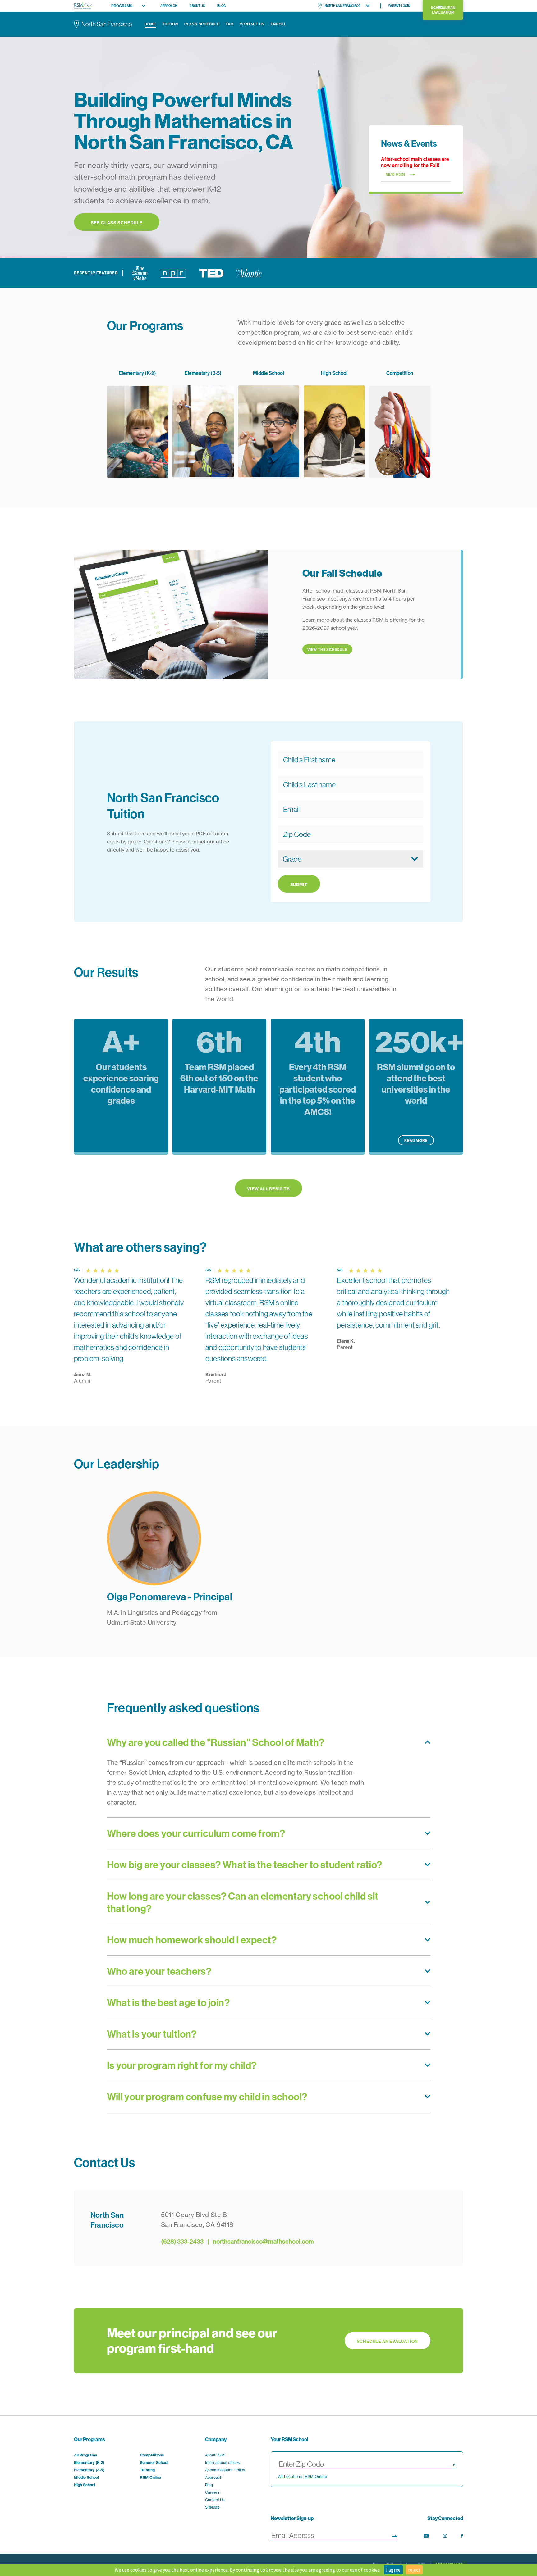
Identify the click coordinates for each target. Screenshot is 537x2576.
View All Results (268, 1189)
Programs (122, 6)
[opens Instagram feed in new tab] (445, 2536)
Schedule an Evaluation (443, 10)
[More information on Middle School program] (269, 424)
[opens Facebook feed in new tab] (462, 2536)
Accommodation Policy (225, 2470)
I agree (393, 2570)
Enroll (279, 24)
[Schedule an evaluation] (268, 2341)
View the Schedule (327, 650)
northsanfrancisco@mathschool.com (263, 2241)
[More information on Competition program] (400, 424)
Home (150, 24)
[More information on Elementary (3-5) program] (203, 424)
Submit (299, 884)
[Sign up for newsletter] (395, 2535)
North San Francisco (343, 6)
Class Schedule (202, 24)
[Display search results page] (453, 2464)
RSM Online (150, 2477)
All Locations (290, 2476)
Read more (396, 175)
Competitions (152, 2455)
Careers (212, 2492)
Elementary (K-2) (89, 2462)
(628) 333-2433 (182, 2241)
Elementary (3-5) (89, 2470)
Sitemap (212, 2507)
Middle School (86, 2477)
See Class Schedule (117, 223)
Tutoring (147, 2470)
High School (85, 2485)
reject (414, 2570)
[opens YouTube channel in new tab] (426, 2536)
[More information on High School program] (334, 424)
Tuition (170, 24)
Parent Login (399, 6)
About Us (197, 6)
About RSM (215, 2455)
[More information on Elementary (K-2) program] (138, 424)
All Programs (85, 2455)
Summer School (154, 2462)
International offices (222, 2462)
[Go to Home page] (83, 6)
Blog (221, 6)
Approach (169, 6)
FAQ (229, 24)
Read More (416, 1140)
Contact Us (252, 24)
